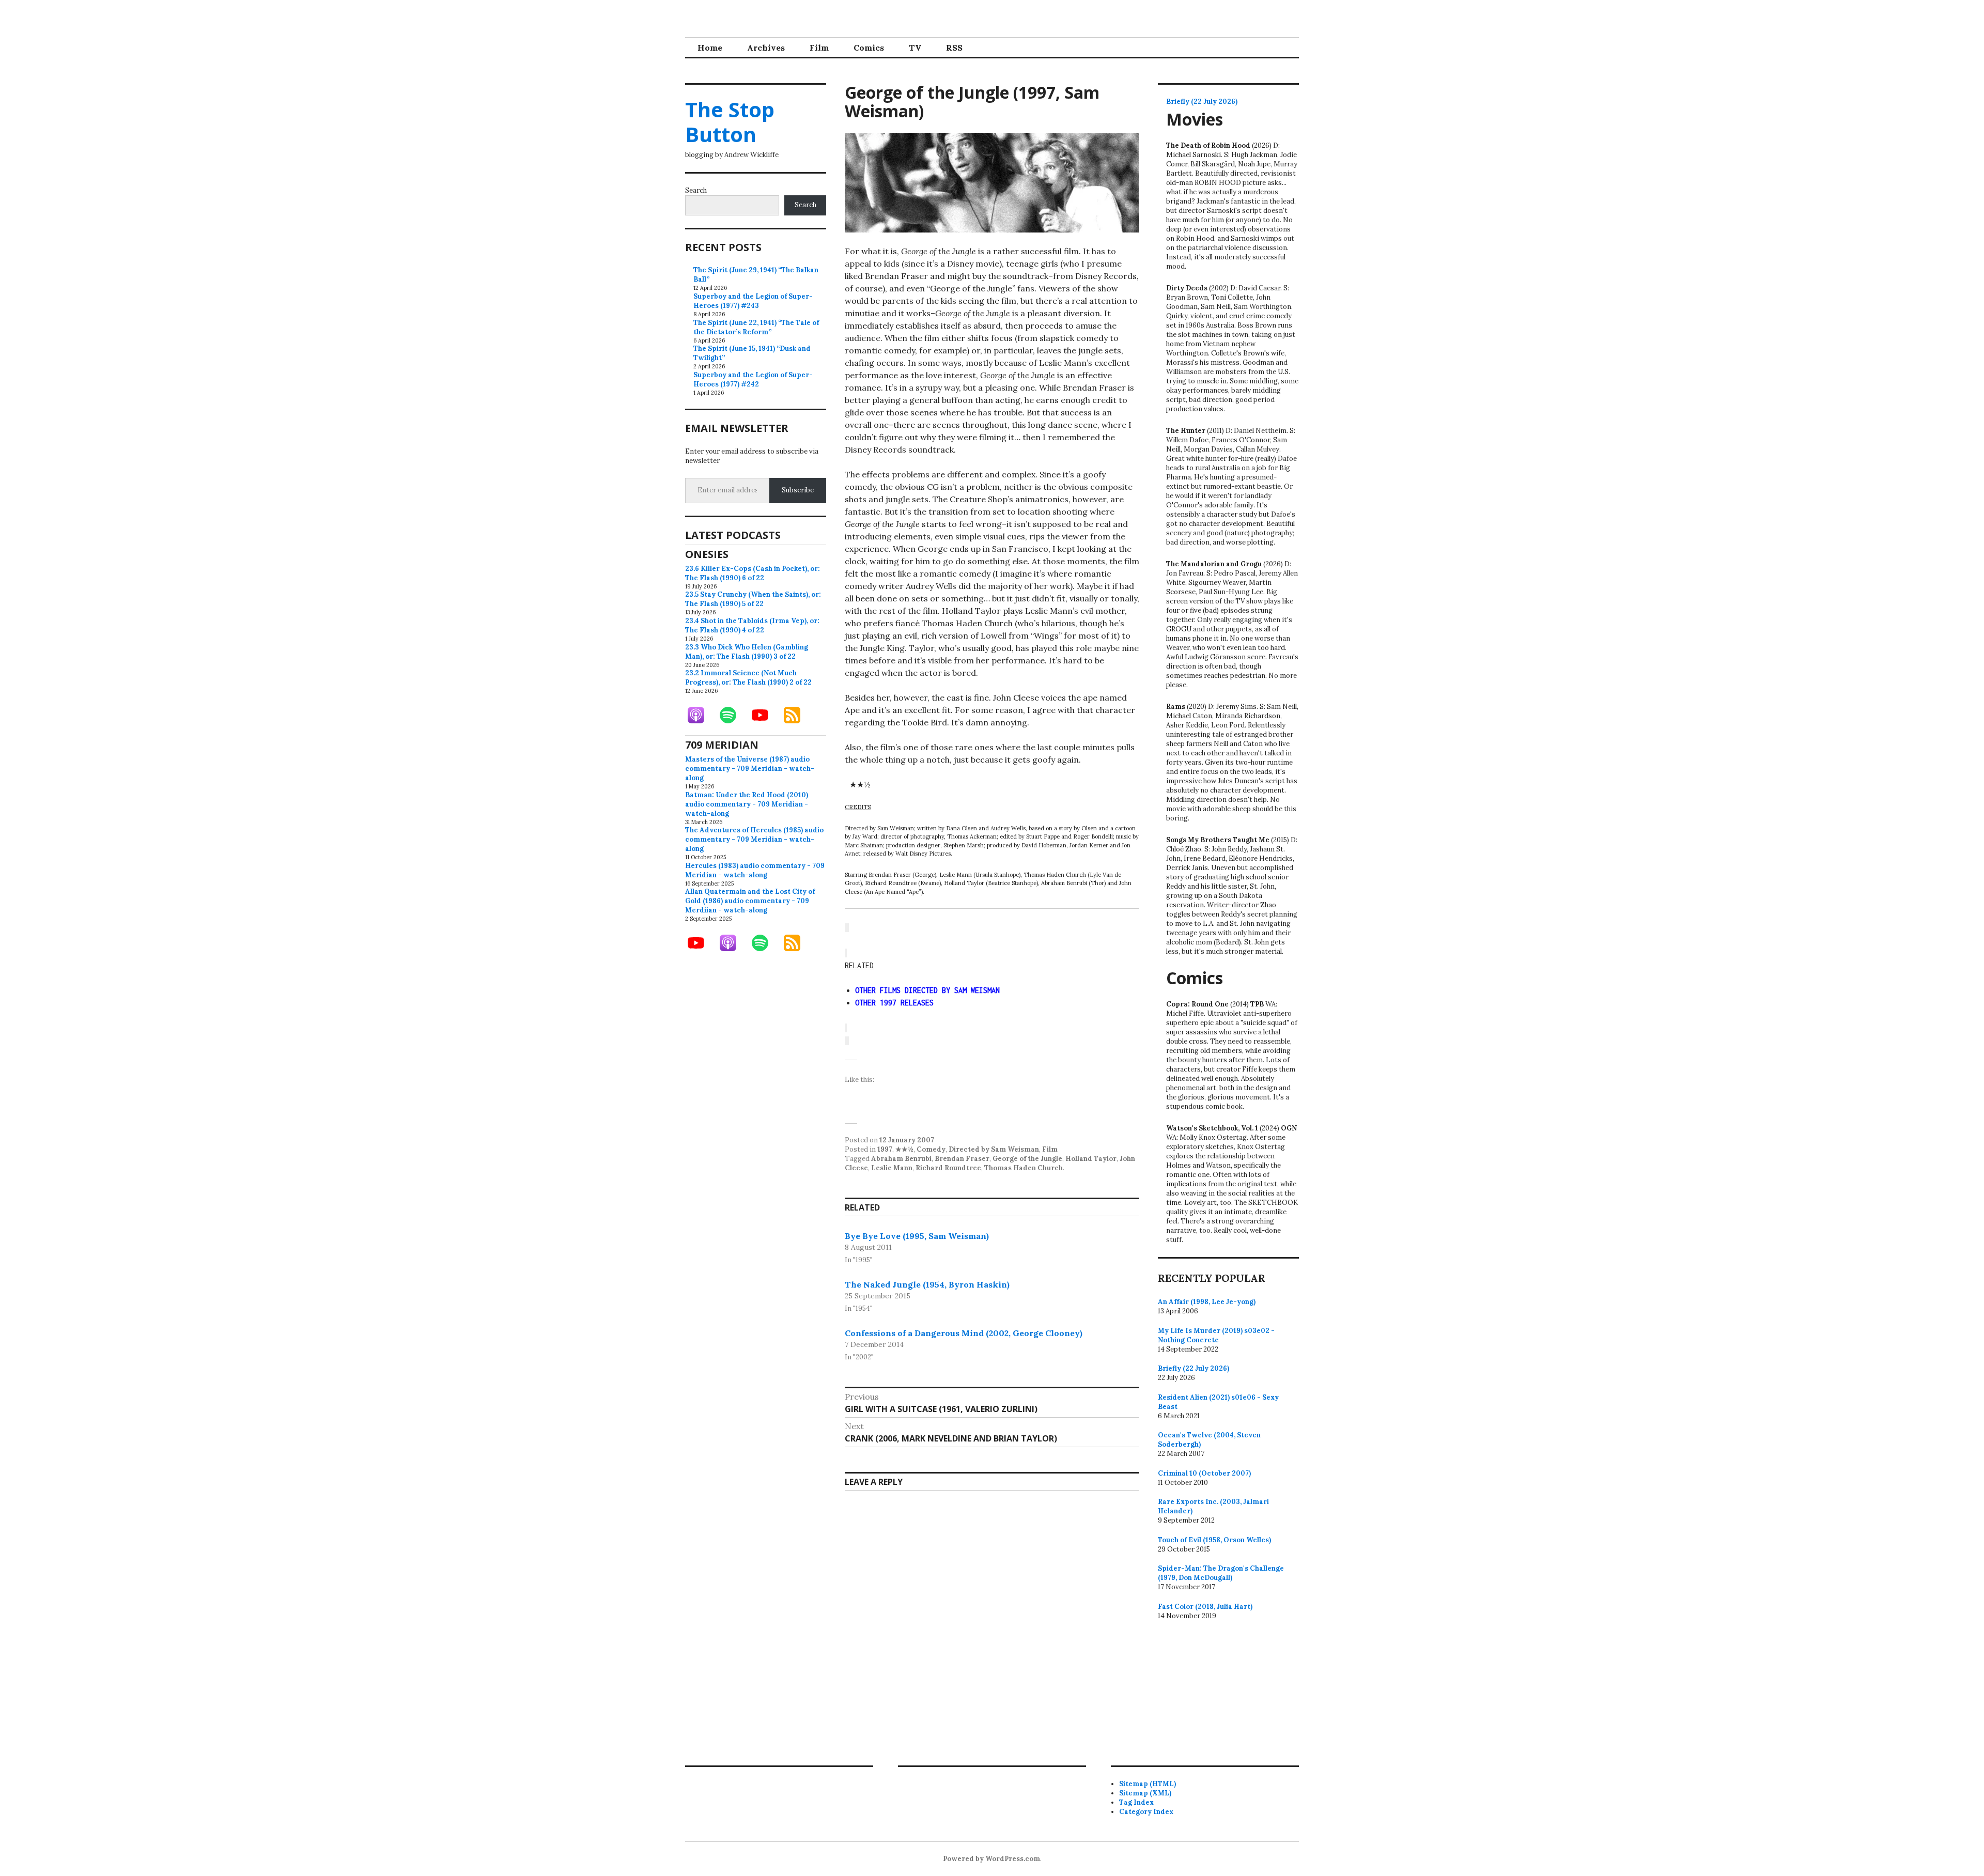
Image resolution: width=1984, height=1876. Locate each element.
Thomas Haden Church (1024, 1168)
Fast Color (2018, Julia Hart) (1205, 1607)
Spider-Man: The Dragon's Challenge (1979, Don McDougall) (1221, 1573)
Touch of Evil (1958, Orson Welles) (1214, 1540)
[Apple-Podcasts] (701, 715)
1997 (885, 1149)
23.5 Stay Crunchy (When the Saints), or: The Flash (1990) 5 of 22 (753, 599)
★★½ (904, 1149)
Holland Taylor (1091, 1159)
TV (915, 48)
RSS (954, 48)
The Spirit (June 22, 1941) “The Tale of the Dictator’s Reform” (756, 327)
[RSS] (797, 715)
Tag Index (1136, 1802)
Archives (766, 48)
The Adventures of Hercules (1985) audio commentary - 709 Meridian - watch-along (754, 839)
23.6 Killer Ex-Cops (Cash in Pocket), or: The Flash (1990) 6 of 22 (753, 573)
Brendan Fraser (962, 1159)
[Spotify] (733, 715)
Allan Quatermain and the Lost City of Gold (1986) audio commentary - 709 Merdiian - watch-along (750, 901)
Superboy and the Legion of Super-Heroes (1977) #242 (753, 379)
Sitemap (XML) (1145, 1793)
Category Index (1146, 1812)
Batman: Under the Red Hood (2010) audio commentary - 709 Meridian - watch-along (747, 804)
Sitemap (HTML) (1148, 1784)
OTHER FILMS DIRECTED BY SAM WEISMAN (927, 990)
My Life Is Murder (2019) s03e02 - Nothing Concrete (1216, 1335)
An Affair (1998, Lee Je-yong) (1207, 1302)
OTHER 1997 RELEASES (894, 1003)
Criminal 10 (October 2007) (1204, 1473)
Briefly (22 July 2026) (1202, 102)
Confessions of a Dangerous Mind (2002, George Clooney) (964, 1333)
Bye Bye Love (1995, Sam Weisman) (917, 1236)
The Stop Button (730, 122)
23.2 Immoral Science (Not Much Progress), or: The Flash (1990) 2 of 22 (748, 678)
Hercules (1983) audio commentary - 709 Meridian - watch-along (755, 870)
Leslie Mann (892, 1168)
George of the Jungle (1027, 1159)
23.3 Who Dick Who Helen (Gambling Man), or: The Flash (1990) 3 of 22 (747, 652)
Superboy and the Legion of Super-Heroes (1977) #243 (753, 301)
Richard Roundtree (948, 1168)
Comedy (931, 1149)
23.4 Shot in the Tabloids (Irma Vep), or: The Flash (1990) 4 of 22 (752, 625)
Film (819, 48)
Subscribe (798, 490)
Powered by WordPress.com (991, 1859)
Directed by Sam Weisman (994, 1149)
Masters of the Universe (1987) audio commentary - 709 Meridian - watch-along (750, 769)
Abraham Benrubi (901, 1159)
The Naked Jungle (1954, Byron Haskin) (927, 1284)
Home (710, 48)
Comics (869, 48)
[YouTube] (765, 715)
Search (696, 190)
